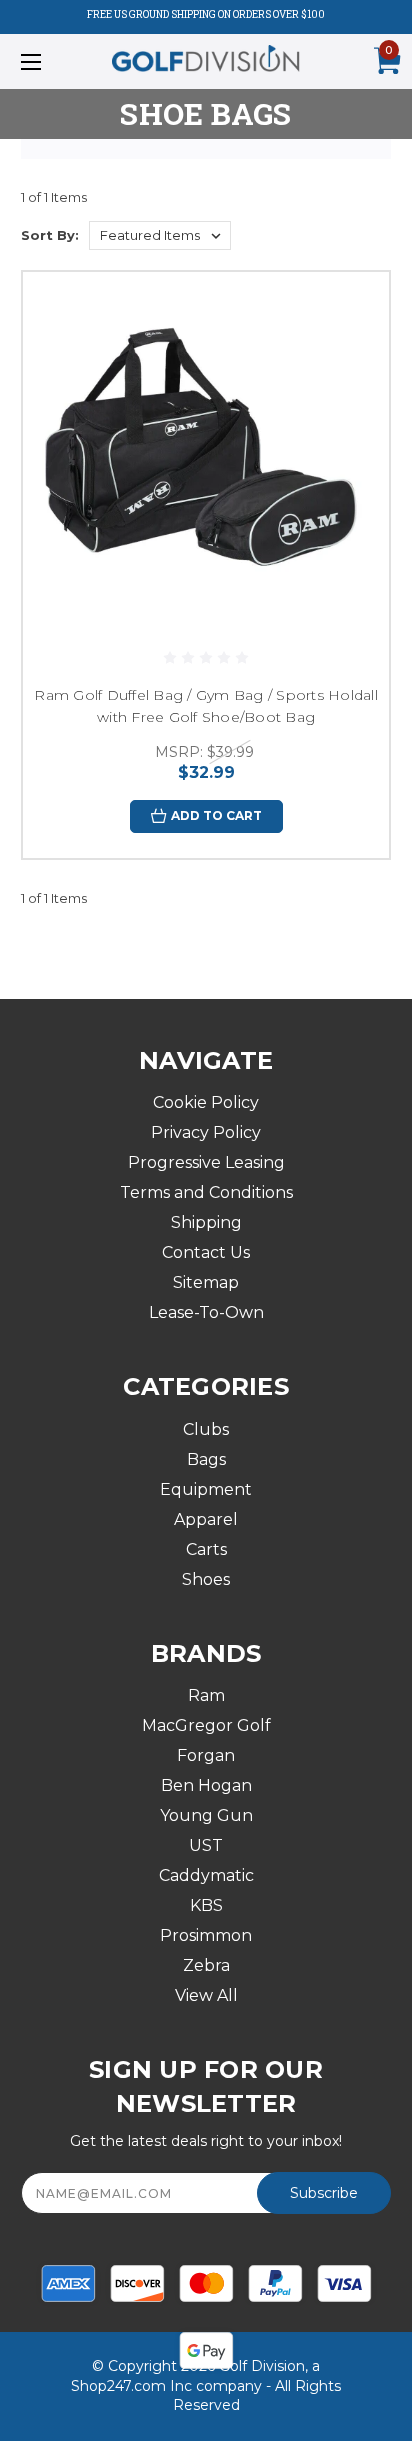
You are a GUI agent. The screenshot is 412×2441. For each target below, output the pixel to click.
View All (206, 1995)
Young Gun (206, 1815)
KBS (206, 1905)
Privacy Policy (206, 1132)
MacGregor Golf (206, 1725)
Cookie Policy (206, 1102)
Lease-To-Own (206, 1312)
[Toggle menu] (58, 61)
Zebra (206, 1965)
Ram (206, 1695)
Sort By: (50, 235)
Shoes (206, 1579)
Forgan (206, 1755)
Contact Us (206, 1252)
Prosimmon (206, 1935)
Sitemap (206, 1282)
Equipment (206, 1489)
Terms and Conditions (206, 1192)
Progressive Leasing (206, 1162)
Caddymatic (206, 1875)
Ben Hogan (206, 1785)
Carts (206, 1549)
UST (206, 1845)
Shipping (206, 1222)
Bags (206, 1459)
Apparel (206, 1519)
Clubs (206, 1429)
